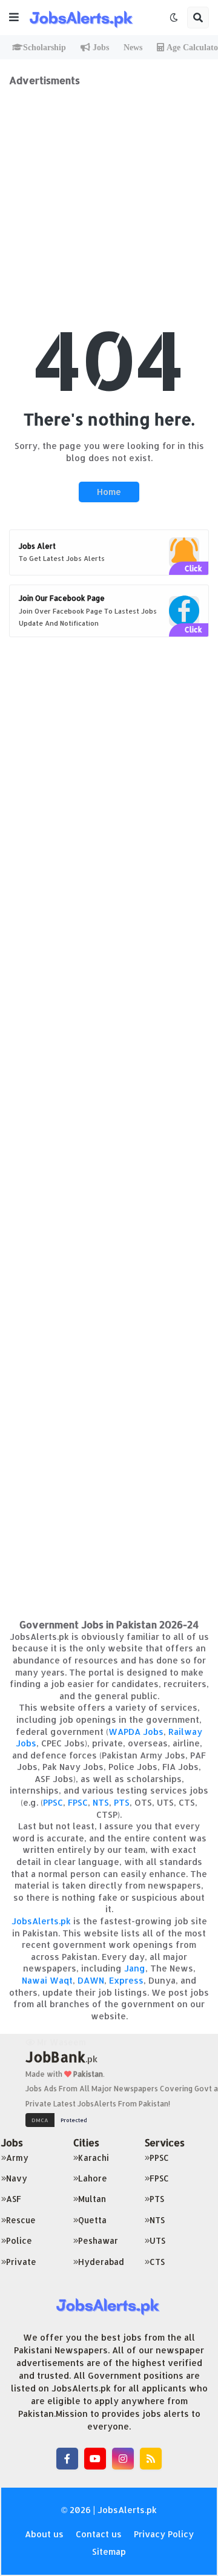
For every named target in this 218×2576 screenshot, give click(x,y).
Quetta (92, 2220)
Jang (135, 1968)
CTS (157, 2262)
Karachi (94, 2158)
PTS (122, 1802)
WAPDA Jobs (136, 1732)
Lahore (93, 2178)
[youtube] (95, 2459)
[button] (14, 18)
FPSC (78, 1802)
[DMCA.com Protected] (59, 2119)
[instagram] (123, 2459)
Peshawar (98, 2240)
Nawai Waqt (47, 1980)
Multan (92, 2199)
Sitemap (109, 2551)
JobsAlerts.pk (41, 1921)
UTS (157, 2240)
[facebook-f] (67, 2459)
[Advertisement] (109, 195)
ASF (14, 2199)
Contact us (99, 2534)
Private (21, 2262)
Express (126, 1980)
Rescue (21, 2220)
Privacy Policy (164, 2534)
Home (109, 492)
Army (17, 2158)
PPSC (53, 1802)
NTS (101, 1802)
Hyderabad (101, 2262)
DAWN (91, 1980)
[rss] (151, 2459)
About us (44, 2534)
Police (19, 2240)
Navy (17, 2178)
